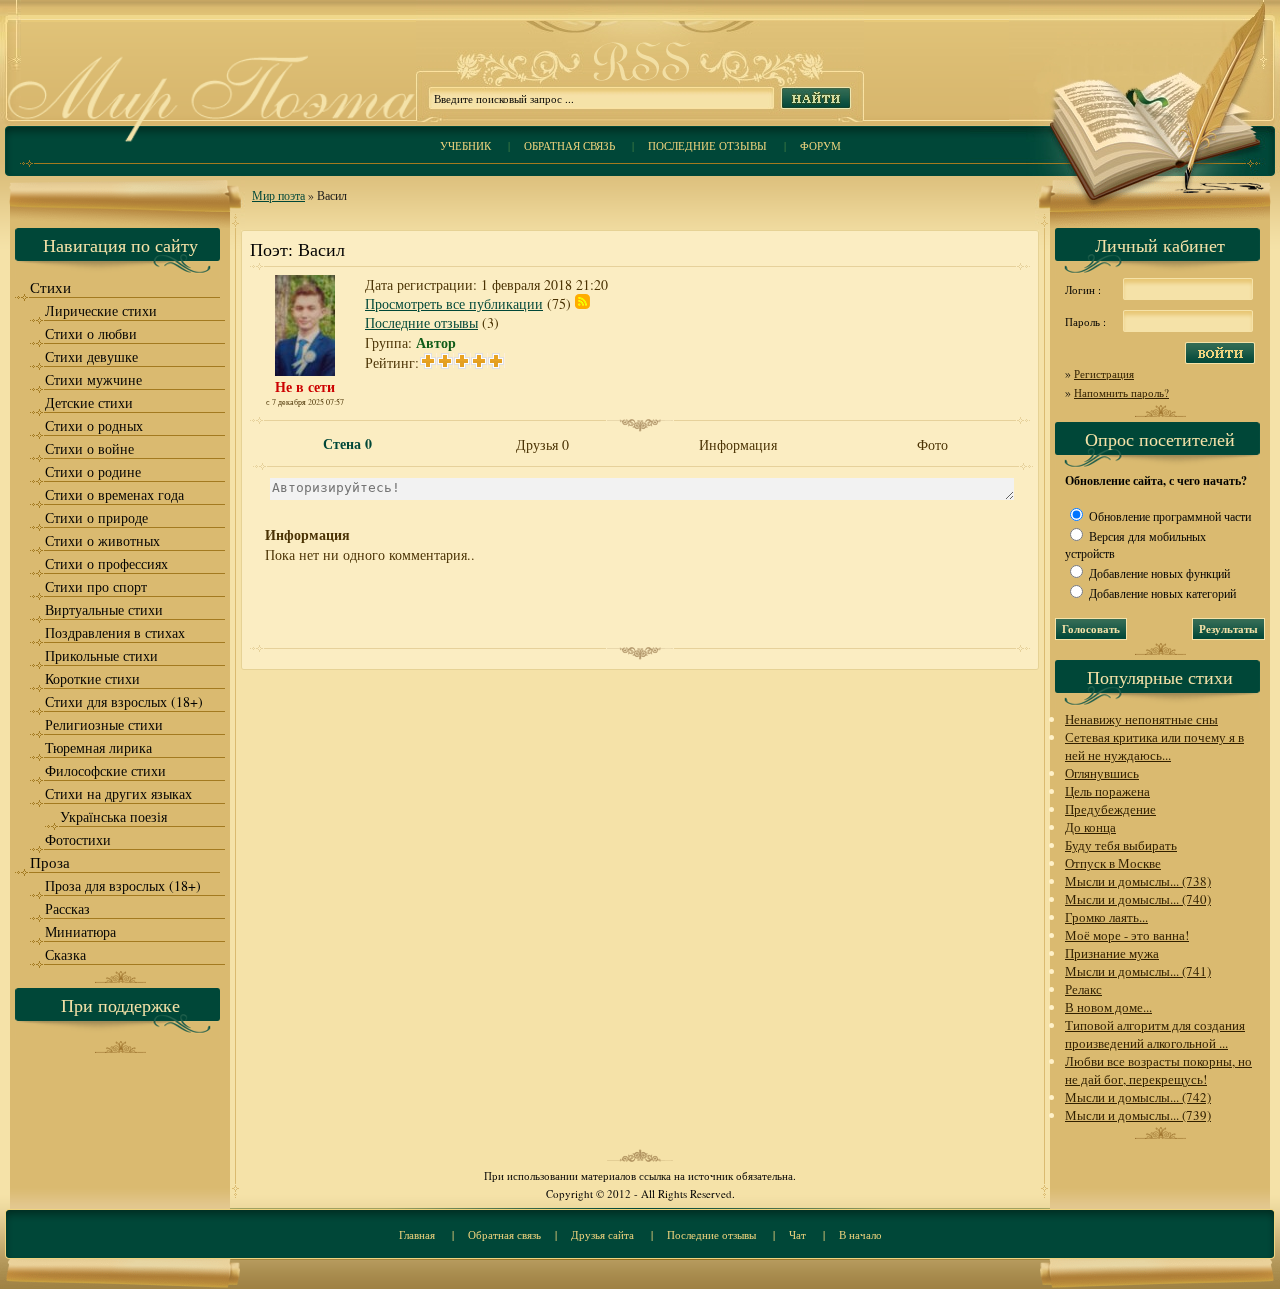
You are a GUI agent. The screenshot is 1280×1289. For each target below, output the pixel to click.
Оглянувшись (1102, 773)
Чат (797, 1234)
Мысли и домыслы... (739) (1138, 1115)
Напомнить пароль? (1121, 392)
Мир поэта (278, 195)
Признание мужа (1112, 953)
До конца (1090, 827)
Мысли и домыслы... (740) (1138, 899)
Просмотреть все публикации (454, 303)
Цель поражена (1107, 791)
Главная (417, 1234)
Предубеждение (1110, 809)
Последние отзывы (707, 145)
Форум (820, 145)
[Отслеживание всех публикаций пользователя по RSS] (582, 303)
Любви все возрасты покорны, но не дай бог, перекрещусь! (1158, 1070)
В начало (860, 1234)
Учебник (465, 145)
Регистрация (1104, 373)
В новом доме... (1108, 1007)
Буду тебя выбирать (1121, 845)
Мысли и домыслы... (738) (1138, 881)
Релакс (1083, 989)
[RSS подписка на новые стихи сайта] (640, 80)
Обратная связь (569, 145)
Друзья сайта (602, 1234)
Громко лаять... (1106, 917)
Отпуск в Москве (1113, 863)
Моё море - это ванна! (1127, 935)
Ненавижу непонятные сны (1141, 719)
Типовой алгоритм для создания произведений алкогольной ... (1155, 1034)
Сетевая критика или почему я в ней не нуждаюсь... (1154, 746)
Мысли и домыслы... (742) (1138, 1097)
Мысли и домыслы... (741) (1138, 971)
